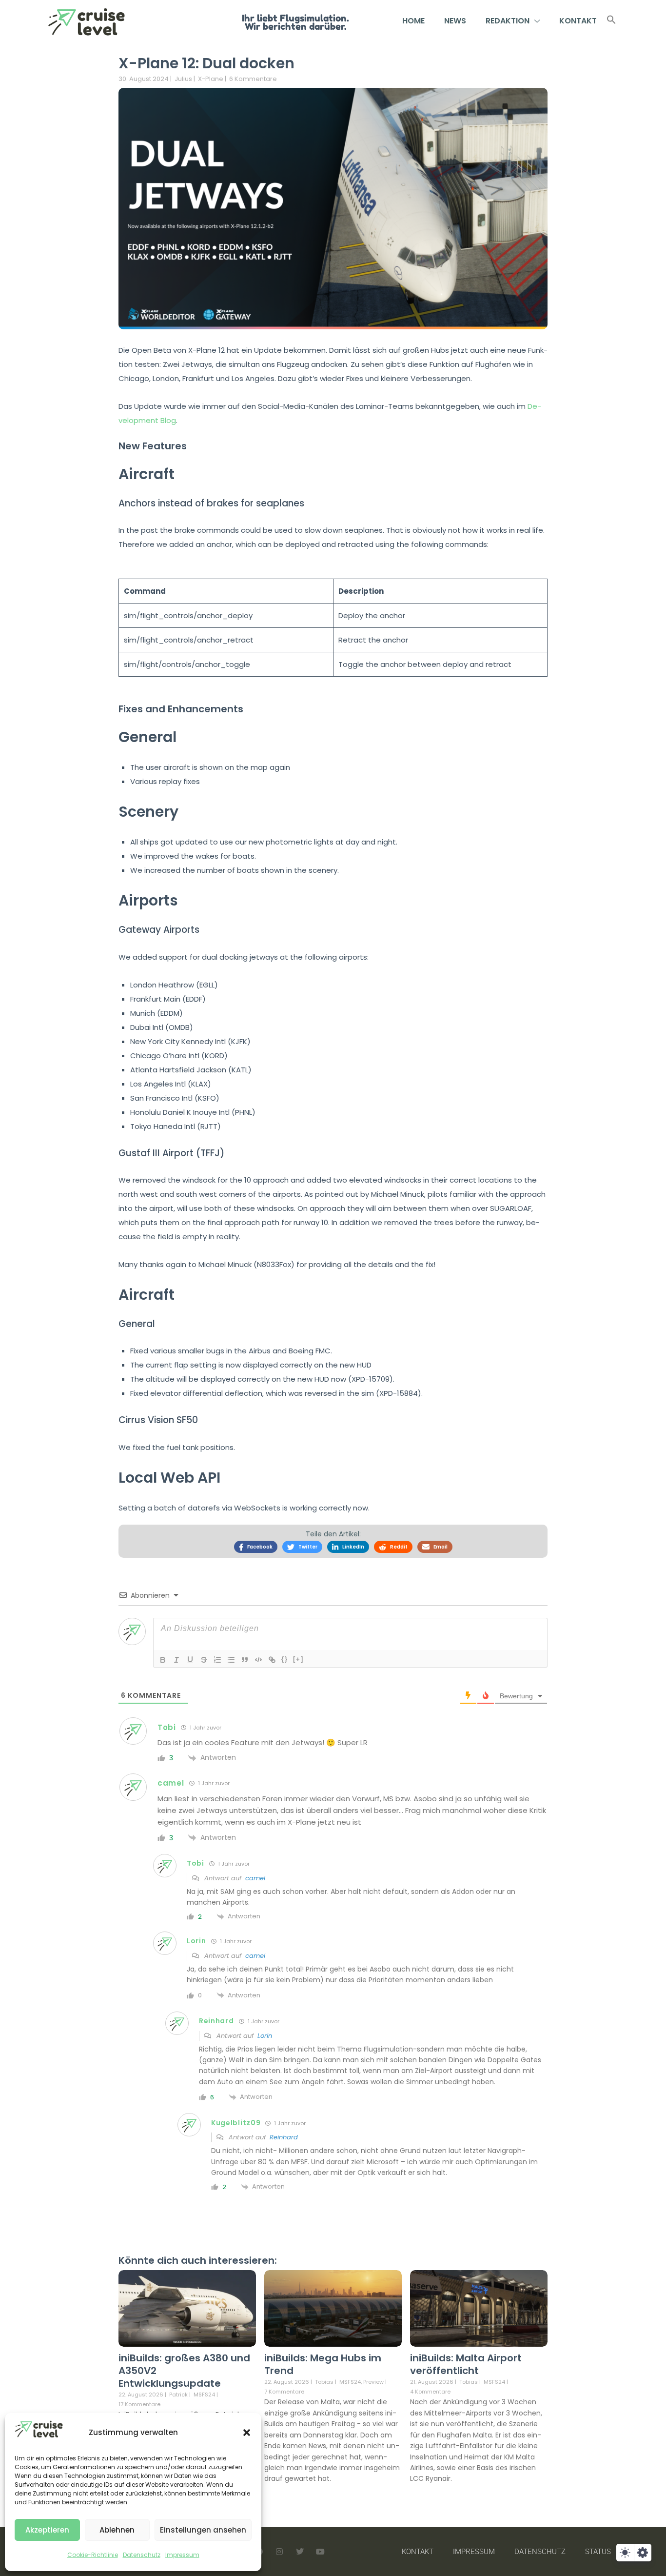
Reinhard (284, 2137)
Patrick (178, 2395)
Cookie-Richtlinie (93, 2555)
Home (413, 21)
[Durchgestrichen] (204, 1660)
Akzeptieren (47, 2530)
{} (285, 1659)
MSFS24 (204, 2395)
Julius (183, 79)
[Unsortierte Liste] (231, 1660)
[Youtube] (320, 2552)
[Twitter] (300, 2552)
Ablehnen (117, 2530)
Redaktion (508, 21)
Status (598, 2552)
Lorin (265, 2036)
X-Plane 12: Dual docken (206, 63)
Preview (373, 2382)
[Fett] (163, 1660)
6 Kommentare (253, 79)
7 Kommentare (284, 2392)
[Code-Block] (258, 1660)
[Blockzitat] (245, 1660)
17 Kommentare (139, 2404)
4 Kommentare (430, 2392)
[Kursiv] (176, 1660)
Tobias (324, 2382)
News (455, 21)
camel (255, 1878)
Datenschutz (142, 2555)
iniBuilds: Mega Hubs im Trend (323, 2364)
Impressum (182, 2555)
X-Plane (211, 79)
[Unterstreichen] (190, 1660)
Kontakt (578, 21)
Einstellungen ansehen (203, 2530)
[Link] (272, 1660)
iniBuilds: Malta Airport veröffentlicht (466, 2364)
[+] (298, 1659)
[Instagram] (279, 2552)
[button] (247, 2433)
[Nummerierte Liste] (217, 1660)
